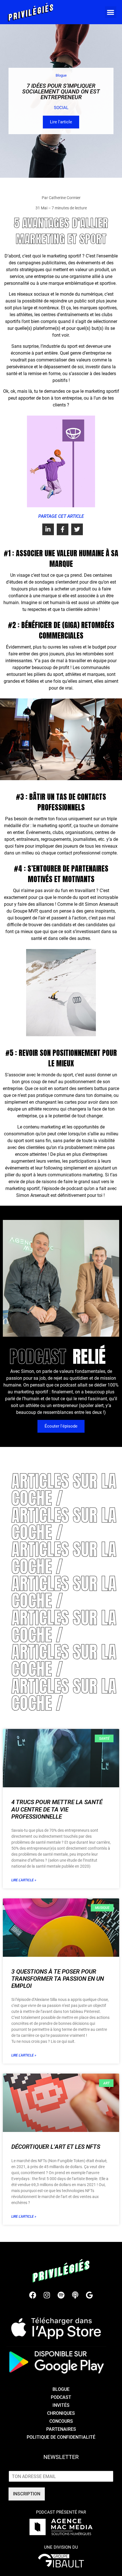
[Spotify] (61, 2295)
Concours (61, 2421)
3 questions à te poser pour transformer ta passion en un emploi (58, 1979)
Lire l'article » (24, 1880)
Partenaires (61, 2429)
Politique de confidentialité (61, 2437)
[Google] (89, 2295)
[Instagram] (47, 2295)
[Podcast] (75, 2295)
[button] (111, 12)
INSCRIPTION (27, 2494)
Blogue (61, 2389)
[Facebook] (33, 2295)
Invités (61, 2405)
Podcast (61, 2397)
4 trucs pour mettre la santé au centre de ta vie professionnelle (57, 1809)
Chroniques (61, 2413)
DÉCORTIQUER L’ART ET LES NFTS (56, 2147)
